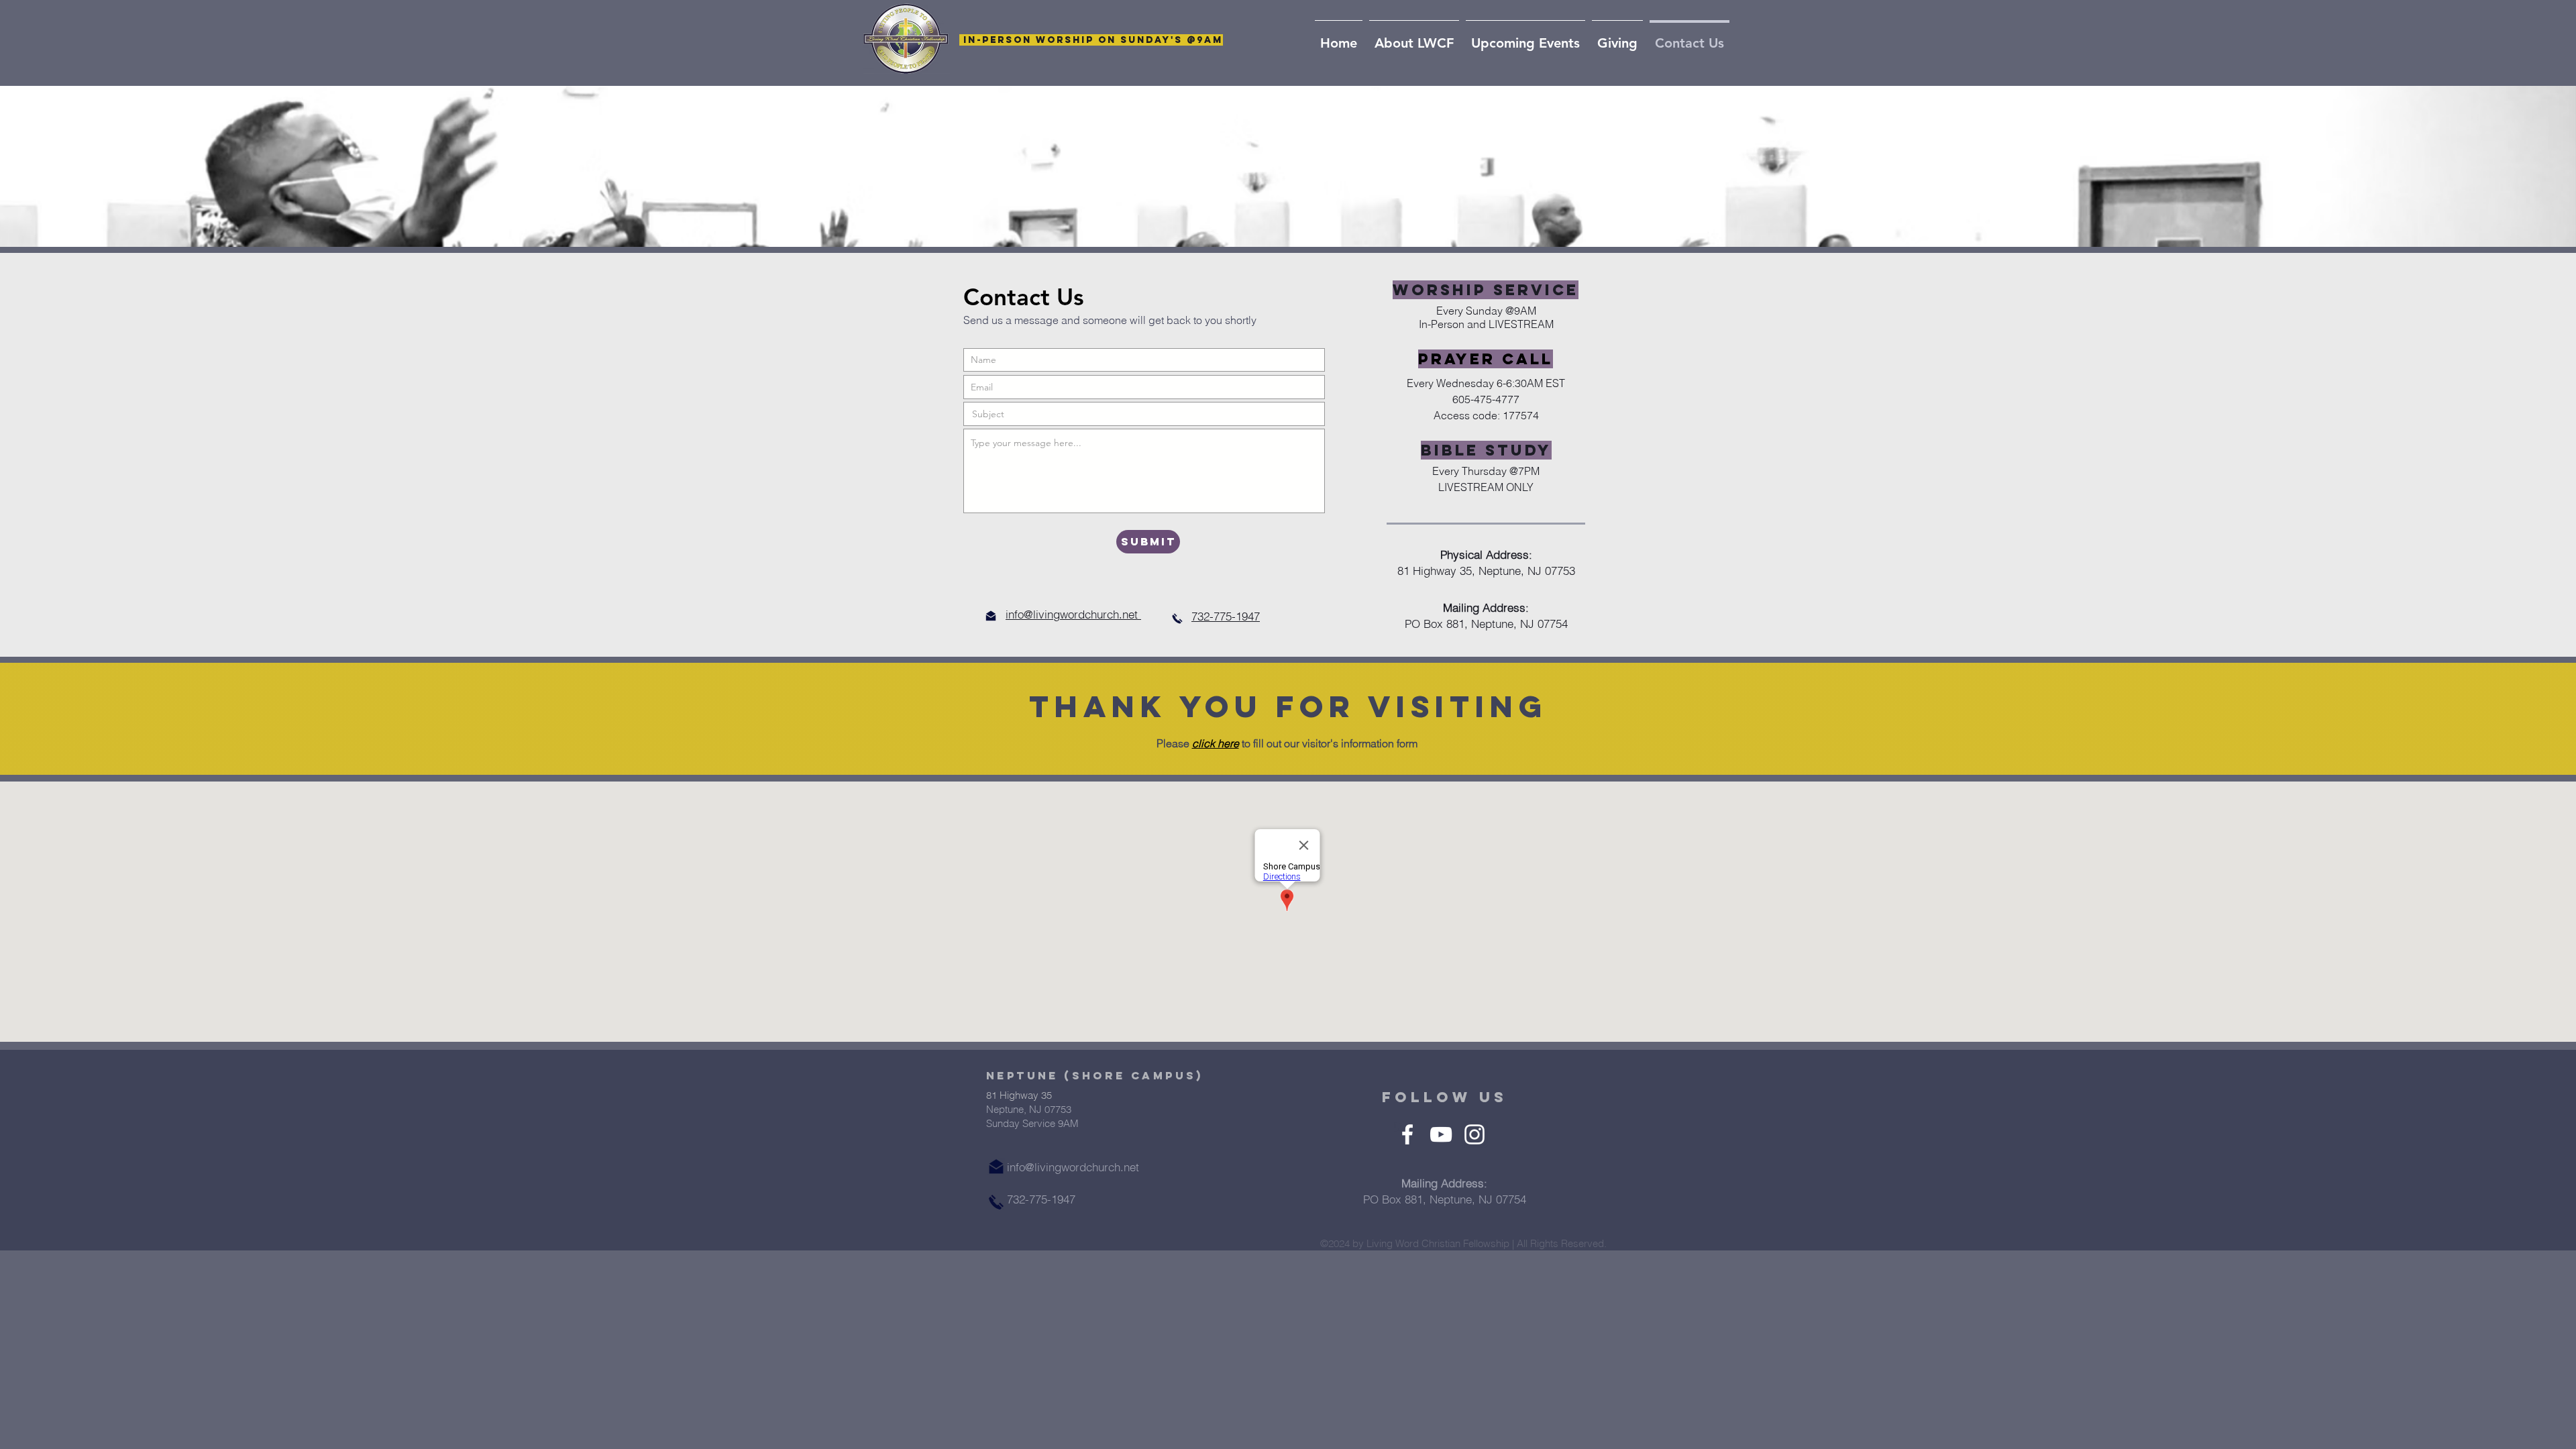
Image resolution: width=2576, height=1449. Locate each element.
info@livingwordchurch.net (1073, 614)
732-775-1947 (1226, 616)
